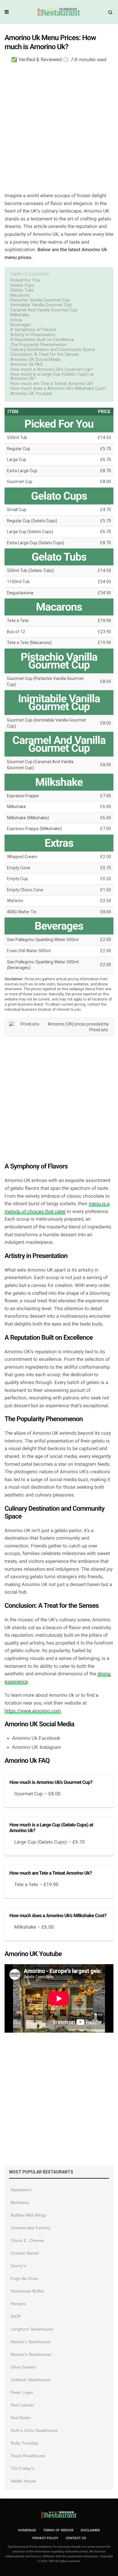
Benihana (20, 2202)
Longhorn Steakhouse (32, 2329)
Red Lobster (22, 2405)
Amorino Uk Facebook (36, 1738)
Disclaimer (90, 2530)
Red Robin (21, 2418)
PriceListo (99, 1030)
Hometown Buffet (27, 2291)
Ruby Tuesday (24, 2443)
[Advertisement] (59, 127)
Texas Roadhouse (28, 2456)
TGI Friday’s (22, 2468)
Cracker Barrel (25, 2253)
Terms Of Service (58, 2530)
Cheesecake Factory (30, 2228)
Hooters (18, 2304)
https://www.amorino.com (33, 1711)
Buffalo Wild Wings (28, 2215)
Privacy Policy (45, 2538)
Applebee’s (21, 2190)
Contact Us (76, 2538)
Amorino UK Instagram (36, 1747)
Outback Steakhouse (31, 2380)
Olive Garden (23, 2367)
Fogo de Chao (24, 2278)
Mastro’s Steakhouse (31, 2342)
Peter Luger (22, 2392)
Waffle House (23, 2481)
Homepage (27, 2530)
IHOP (16, 2316)
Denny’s (18, 2266)
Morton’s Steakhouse (31, 2354)
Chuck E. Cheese (27, 2240)
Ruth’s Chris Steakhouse (34, 2430)
